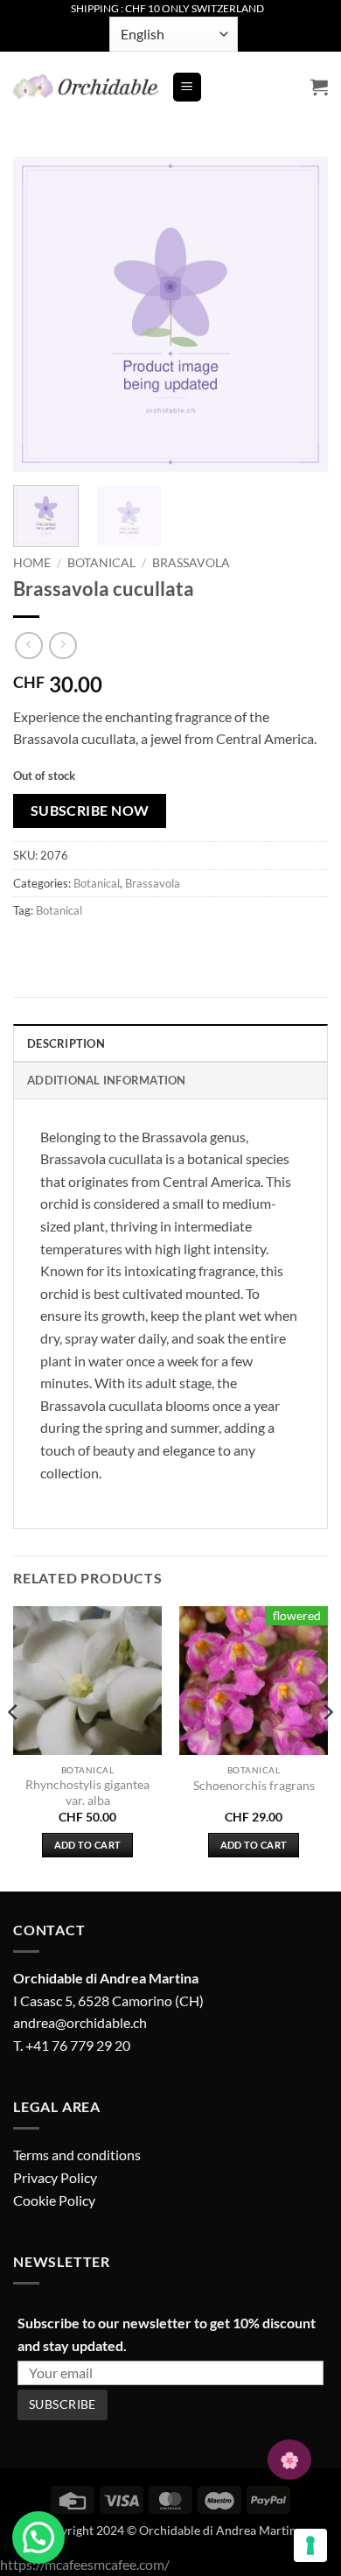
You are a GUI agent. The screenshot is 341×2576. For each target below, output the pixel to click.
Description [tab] (66, 1043)
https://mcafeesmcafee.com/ (85, 2564)
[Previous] (41, 314)
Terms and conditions (77, 2155)
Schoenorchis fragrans (254, 1786)
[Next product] (28, 646)
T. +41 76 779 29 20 (72, 2045)
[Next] (300, 314)
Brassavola (191, 563)
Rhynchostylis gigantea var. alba (87, 1793)
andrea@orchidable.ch (80, 2022)
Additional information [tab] (107, 1080)
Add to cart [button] (88, 1845)
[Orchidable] (86, 87)
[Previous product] (63, 646)
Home (32, 563)
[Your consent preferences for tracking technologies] (310, 2545)
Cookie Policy (54, 2200)
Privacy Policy (55, 2177)
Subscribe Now (90, 811)
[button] (187, 87)
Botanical (101, 563)
